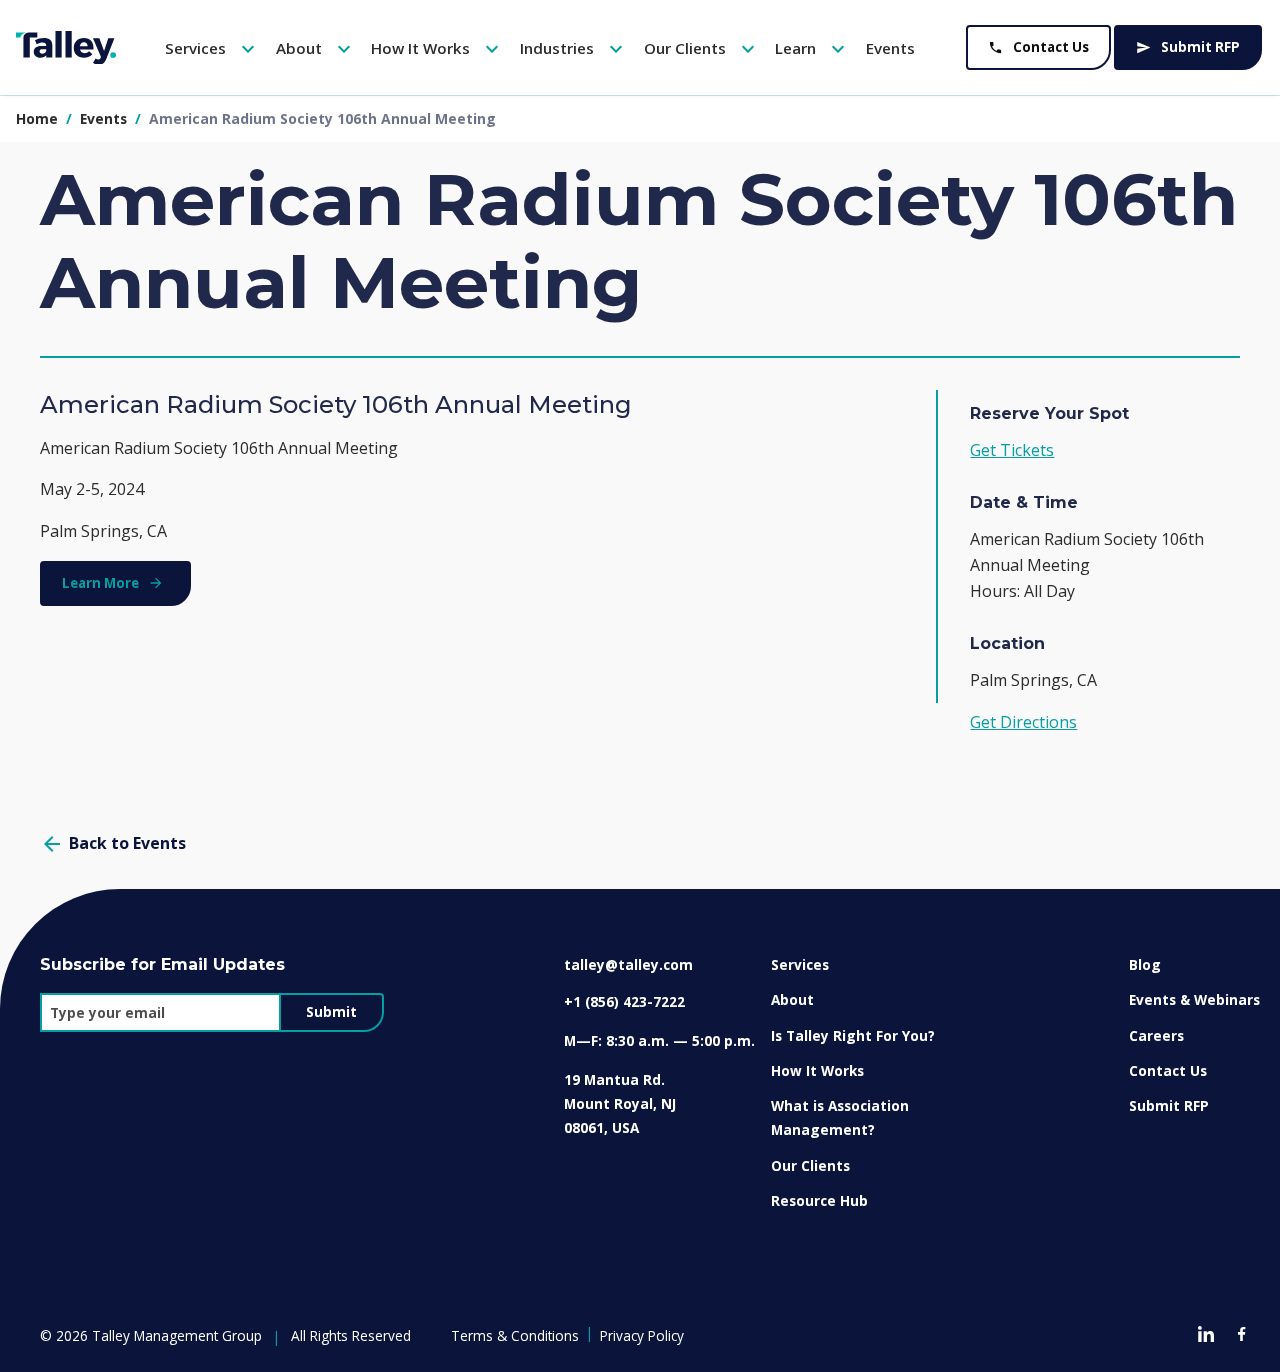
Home (37, 118)
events (105, 118)
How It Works (437, 49)
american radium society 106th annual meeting (322, 118)
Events (890, 48)
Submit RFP (1188, 47)
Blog (1145, 964)
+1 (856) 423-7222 (624, 1001)
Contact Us (1038, 47)
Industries (574, 49)
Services (212, 49)
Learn (812, 49)
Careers (1156, 1035)
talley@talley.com (628, 964)
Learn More (100, 583)
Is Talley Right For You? (853, 1035)
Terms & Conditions (515, 1335)
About (316, 49)
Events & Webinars (1194, 999)
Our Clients (702, 49)
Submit (331, 1012)
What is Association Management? (840, 1117)
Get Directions (1023, 722)
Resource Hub (819, 1200)
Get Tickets (1012, 450)
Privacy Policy (642, 1335)
